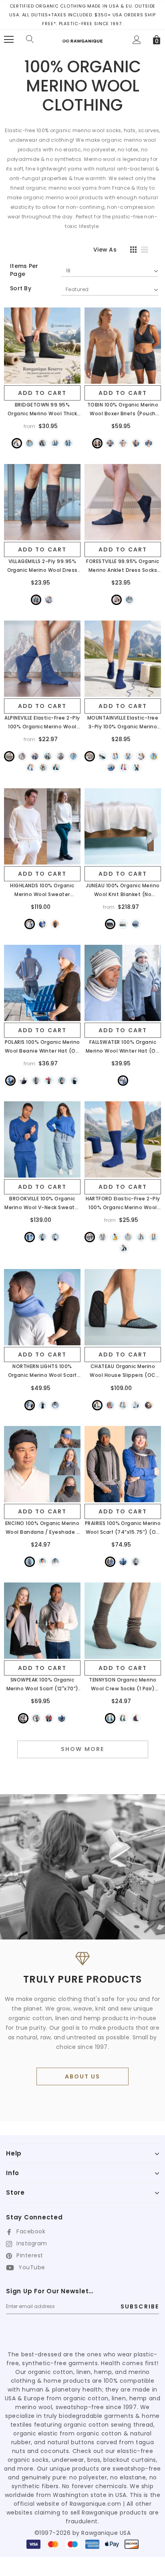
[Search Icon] (30, 40)
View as (105, 250)
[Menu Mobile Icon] (9, 40)
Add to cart (42, 393)
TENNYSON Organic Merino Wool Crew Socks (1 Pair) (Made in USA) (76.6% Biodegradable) (123, 1685)
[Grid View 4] (131, 251)
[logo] (82, 38)
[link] (42, 346)
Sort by (21, 288)
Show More (82, 1749)
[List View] (147, 251)
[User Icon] (137, 40)
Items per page (24, 270)
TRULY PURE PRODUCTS (82, 1979)
